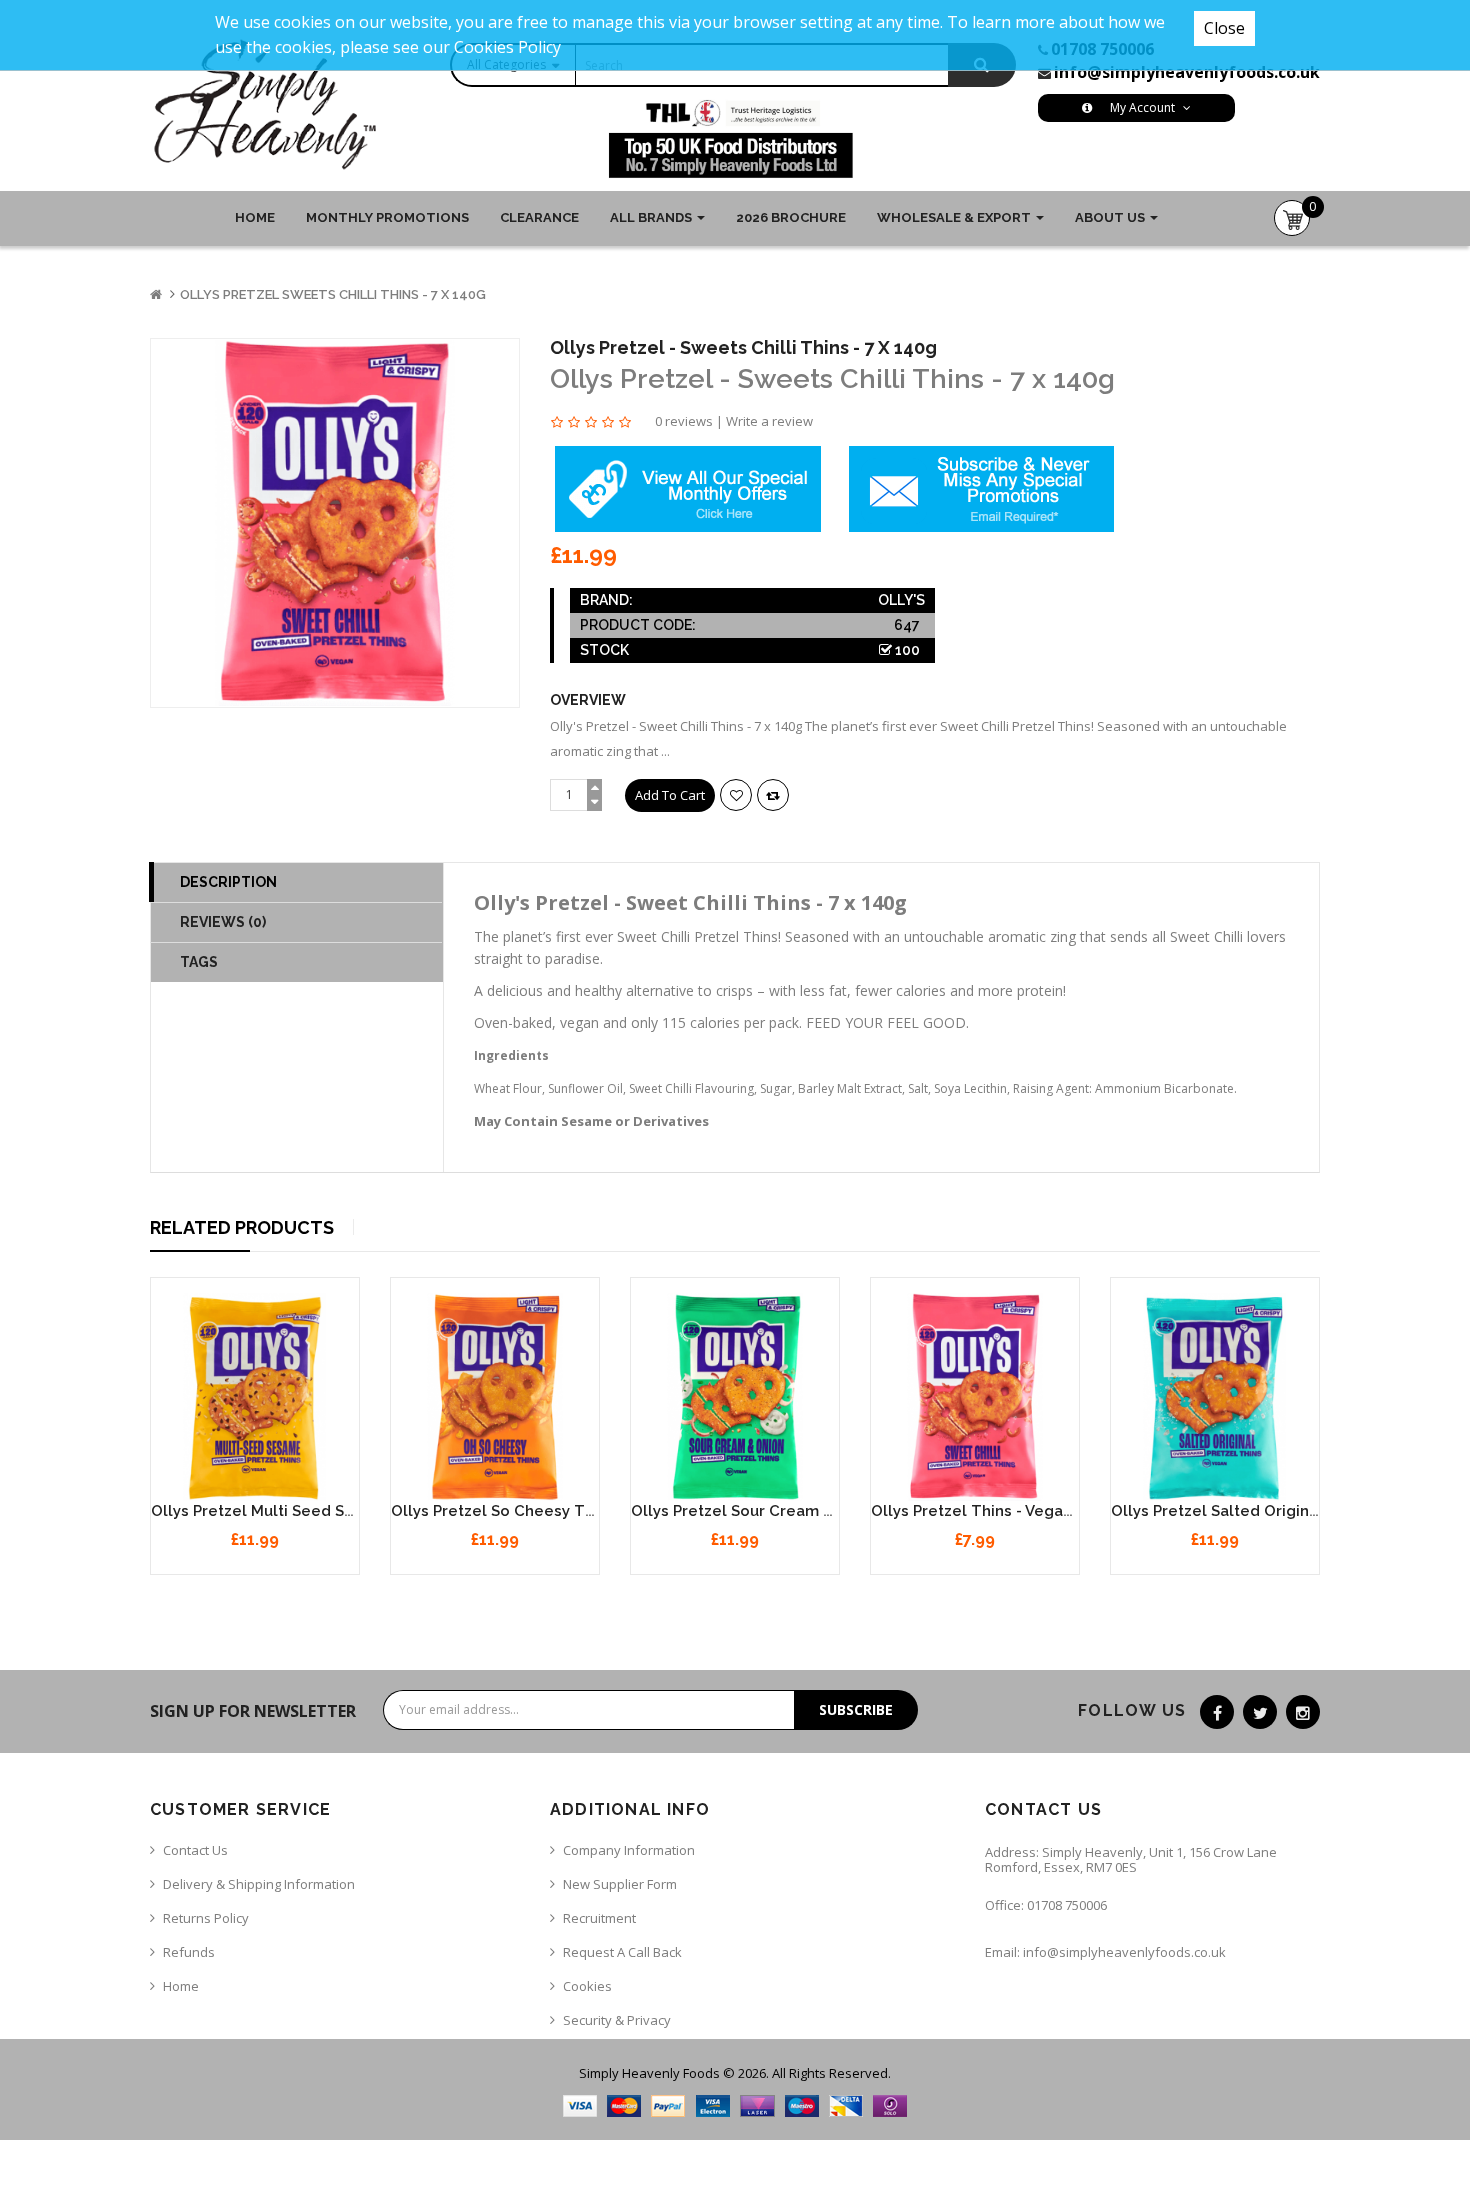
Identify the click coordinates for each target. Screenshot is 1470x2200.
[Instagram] (1303, 1712)
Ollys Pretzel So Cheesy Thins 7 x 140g (536, 1511)
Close (1224, 28)
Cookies (587, 1986)
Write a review (769, 421)
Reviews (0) (223, 922)
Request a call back (622, 1952)
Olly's (901, 600)
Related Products (242, 1227)
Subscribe (856, 1709)
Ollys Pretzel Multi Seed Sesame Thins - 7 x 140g (334, 1511)
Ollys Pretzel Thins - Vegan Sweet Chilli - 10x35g (1050, 1511)
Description (228, 882)
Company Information (629, 1850)
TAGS (199, 962)
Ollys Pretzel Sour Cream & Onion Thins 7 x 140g (812, 1511)
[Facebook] (1217, 1712)
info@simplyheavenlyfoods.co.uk (1187, 72)
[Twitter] (1260, 1712)
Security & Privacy (617, 2020)
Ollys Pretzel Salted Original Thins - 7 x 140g (1278, 1511)
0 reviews (684, 421)
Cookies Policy (507, 47)
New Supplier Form (620, 1884)
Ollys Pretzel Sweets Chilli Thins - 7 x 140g (333, 294)
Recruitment (599, 1918)
